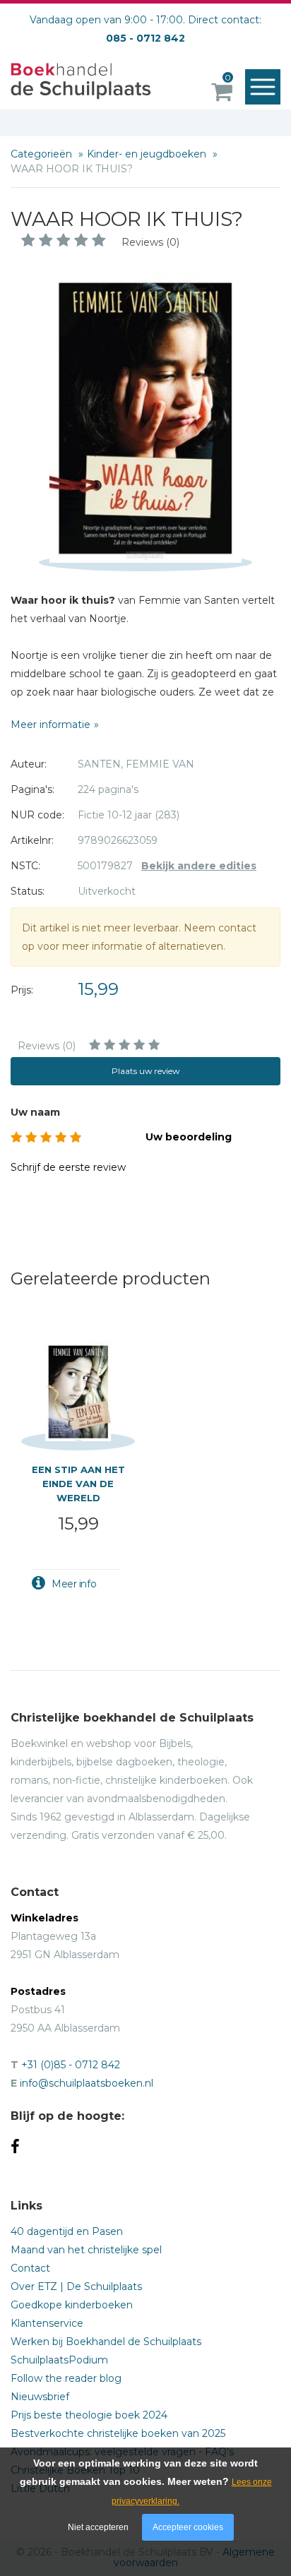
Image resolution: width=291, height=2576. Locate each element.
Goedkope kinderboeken (72, 2305)
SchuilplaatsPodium (59, 2360)
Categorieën (43, 154)
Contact (30, 2268)
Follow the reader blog (66, 2378)
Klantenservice (47, 2323)
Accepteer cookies (188, 2527)
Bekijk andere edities (199, 866)
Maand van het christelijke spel (86, 2250)
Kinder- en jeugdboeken (148, 154)
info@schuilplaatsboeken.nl (87, 2083)
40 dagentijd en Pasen (67, 2231)
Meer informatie (51, 724)
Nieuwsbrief (40, 2397)
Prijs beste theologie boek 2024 (89, 2415)
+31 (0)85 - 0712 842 (71, 2065)
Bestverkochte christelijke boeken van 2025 (118, 2433)
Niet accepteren (98, 2527)
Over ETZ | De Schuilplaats (76, 2286)
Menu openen (263, 87)
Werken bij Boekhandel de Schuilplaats (106, 2342)
